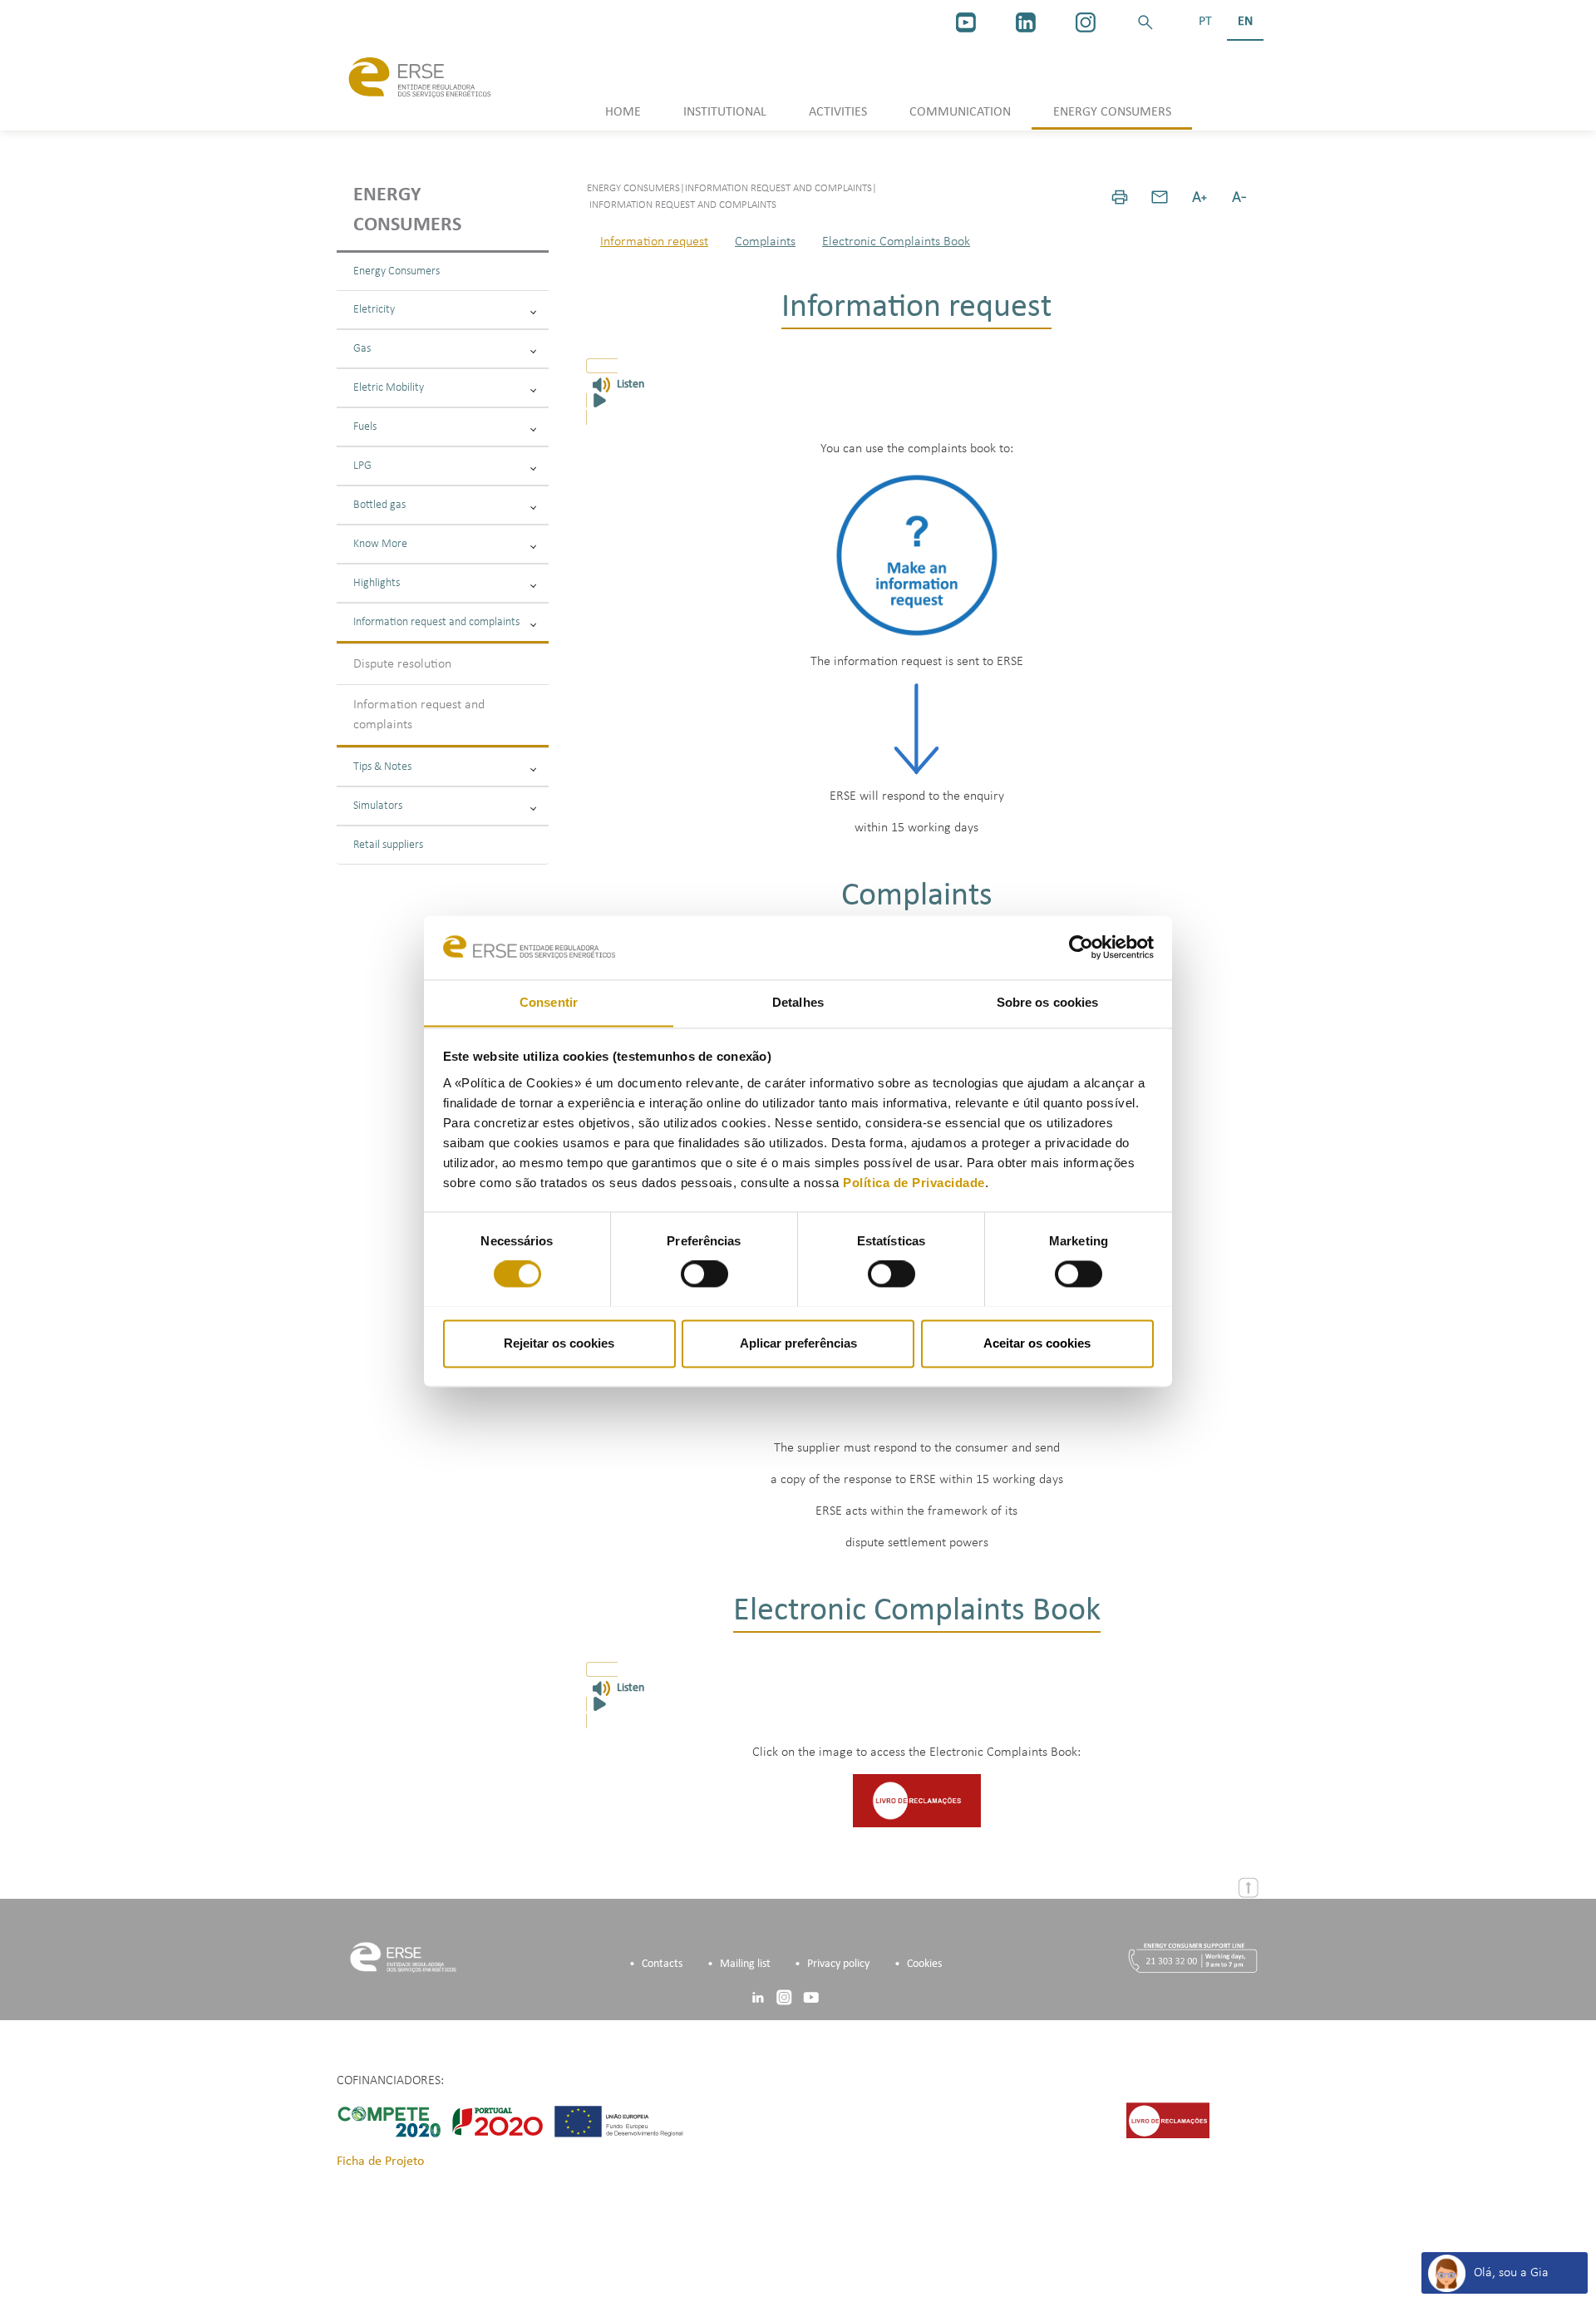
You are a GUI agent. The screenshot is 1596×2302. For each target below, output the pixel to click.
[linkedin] (1026, 22)
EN (1245, 22)
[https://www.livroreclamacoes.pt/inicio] (1168, 2121)
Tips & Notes (382, 767)
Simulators (378, 806)
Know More (380, 544)
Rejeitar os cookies (559, 1343)
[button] (1145, 22)
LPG (362, 466)
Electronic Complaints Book (896, 242)
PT (1205, 22)
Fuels (365, 427)
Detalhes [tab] (798, 1002)
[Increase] (1199, 197)
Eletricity (374, 310)
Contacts (662, 1964)
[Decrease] (1239, 197)
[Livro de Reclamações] (917, 1801)
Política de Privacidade (914, 1183)
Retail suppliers (388, 845)
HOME (623, 112)
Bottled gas (379, 505)
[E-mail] (1160, 197)
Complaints (765, 242)
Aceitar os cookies (1037, 1343)
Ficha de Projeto (380, 2162)
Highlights (377, 583)
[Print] (1120, 197)
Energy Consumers (397, 271)
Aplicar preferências (798, 1343)
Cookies (924, 1964)
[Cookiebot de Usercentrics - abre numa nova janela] (1081, 947)
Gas (362, 349)
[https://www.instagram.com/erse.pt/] (1086, 22)
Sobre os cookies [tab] (1048, 1002)
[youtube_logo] (966, 22)
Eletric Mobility (389, 388)
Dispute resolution (402, 664)
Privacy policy (838, 1964)
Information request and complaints (436, 622)
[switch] (704, 1274)
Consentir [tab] (549, 1002)
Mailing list (745, 1964)
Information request (654, 242)
